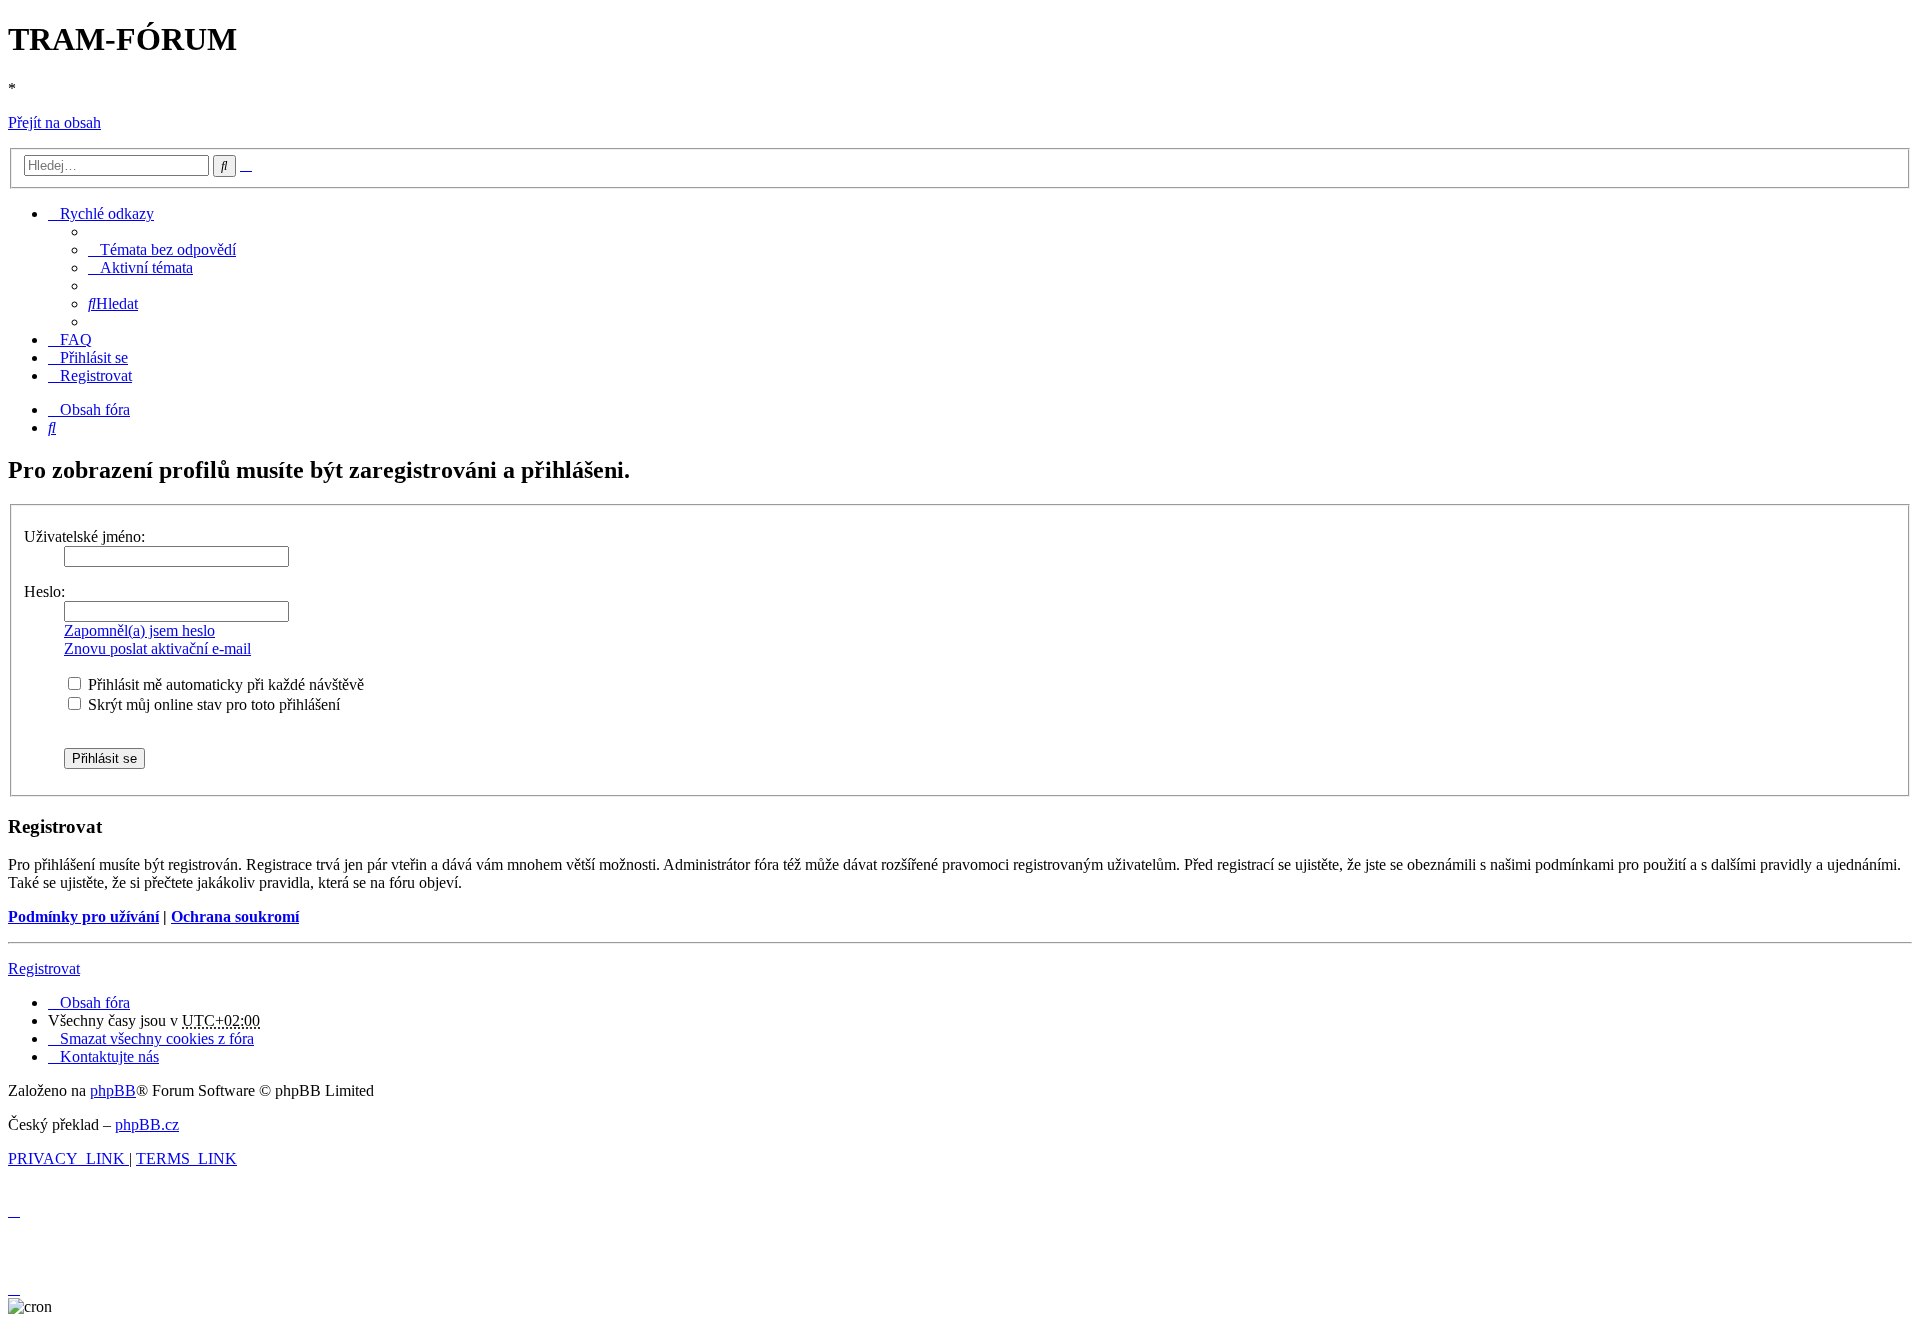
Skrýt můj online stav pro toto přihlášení (212, 704)
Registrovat (44, 968)
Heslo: (44, 591)
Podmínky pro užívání (83, 916)
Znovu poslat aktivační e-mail (157, 648)
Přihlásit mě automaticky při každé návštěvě (224, 684)
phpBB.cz (147, 1124)
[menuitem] (162, 249)
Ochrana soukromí (235, 916)
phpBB (113, 1090)
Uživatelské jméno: (84, 536)
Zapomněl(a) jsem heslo (139, 630)
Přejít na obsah (54, 122)
